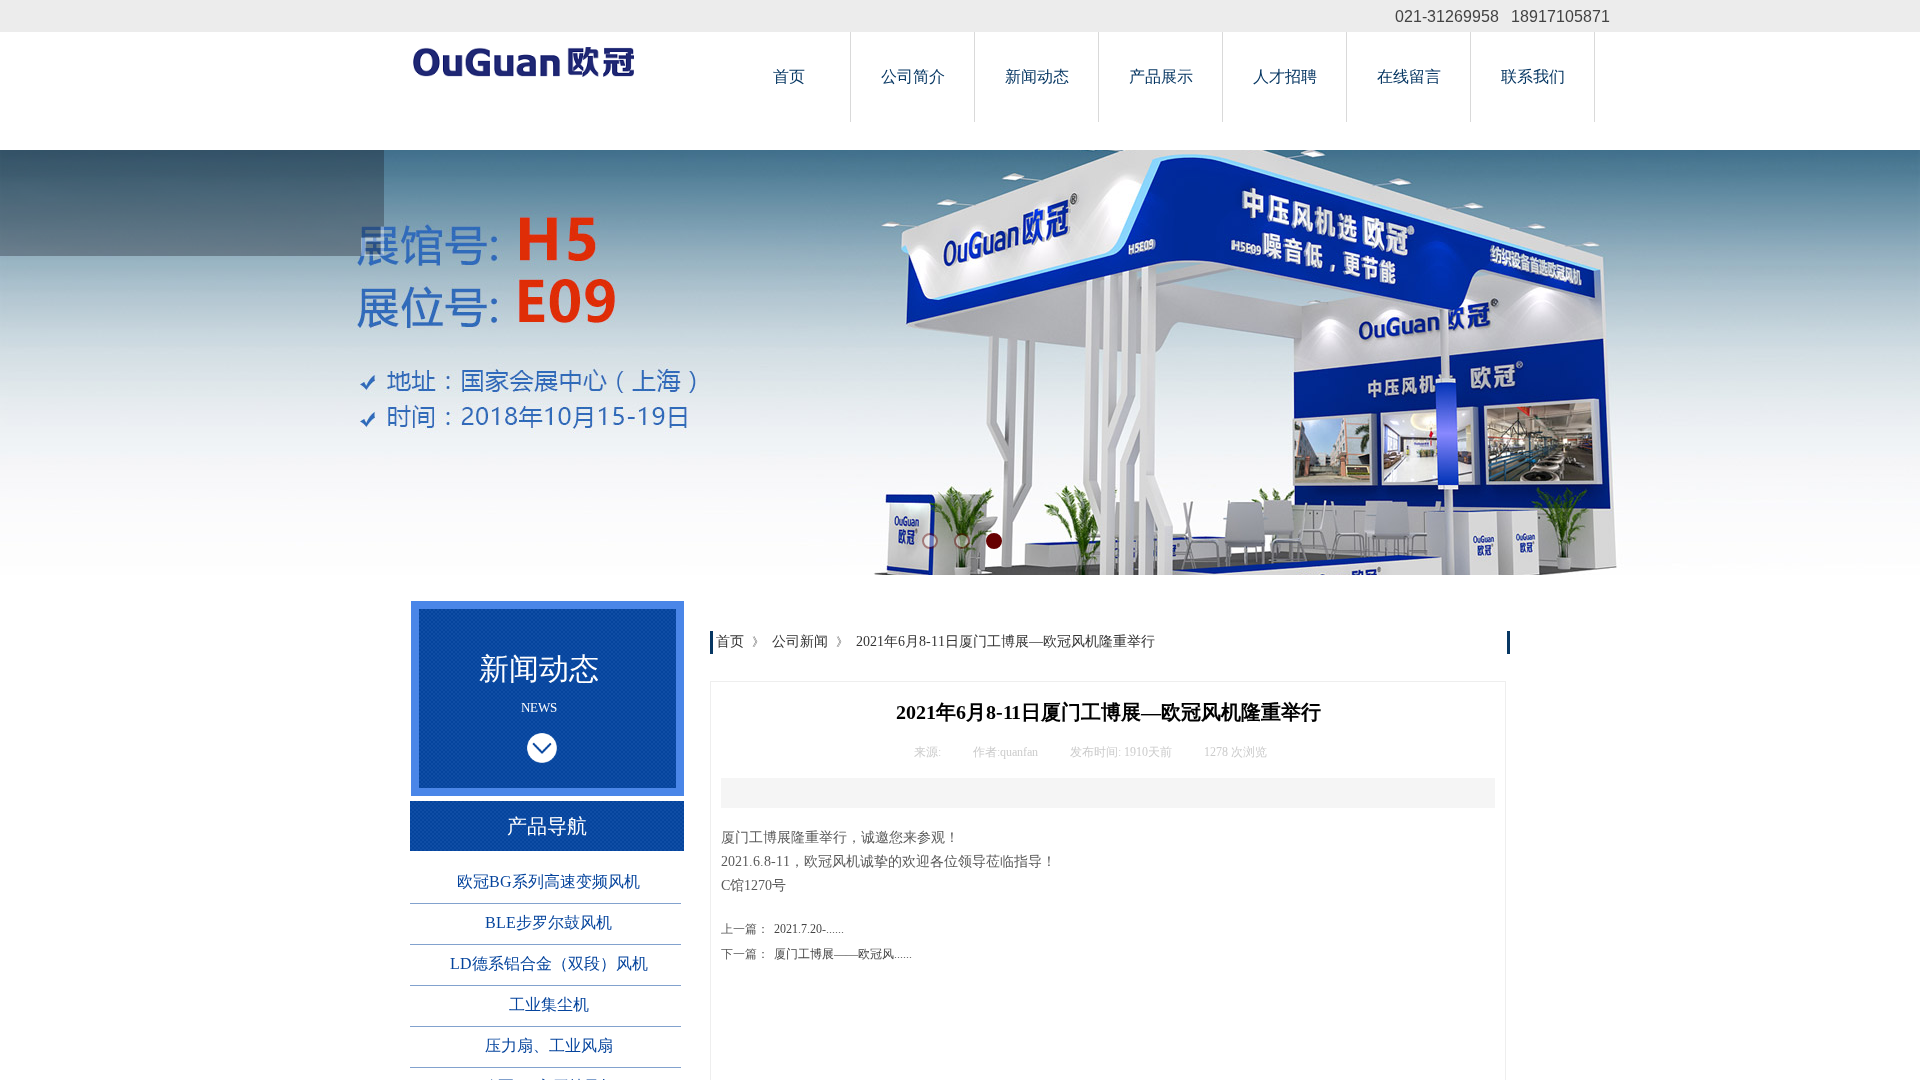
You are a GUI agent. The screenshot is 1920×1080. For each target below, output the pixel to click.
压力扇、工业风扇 (549, 1045)
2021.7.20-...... (782, 929)
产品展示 (1161, 76)
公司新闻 (800, 641)
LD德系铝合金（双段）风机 (549, 963)
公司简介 (913, 76)
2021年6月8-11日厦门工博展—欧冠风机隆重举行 (1005, 641)
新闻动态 (1037, 76)
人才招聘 (1285, 76)
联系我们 (1533, 76)
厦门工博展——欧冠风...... (816, 954)
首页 (789, 76)
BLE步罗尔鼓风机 (548, 922)
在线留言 (1409, 76)
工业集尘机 (549, 1004)
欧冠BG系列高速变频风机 (548, 881)
